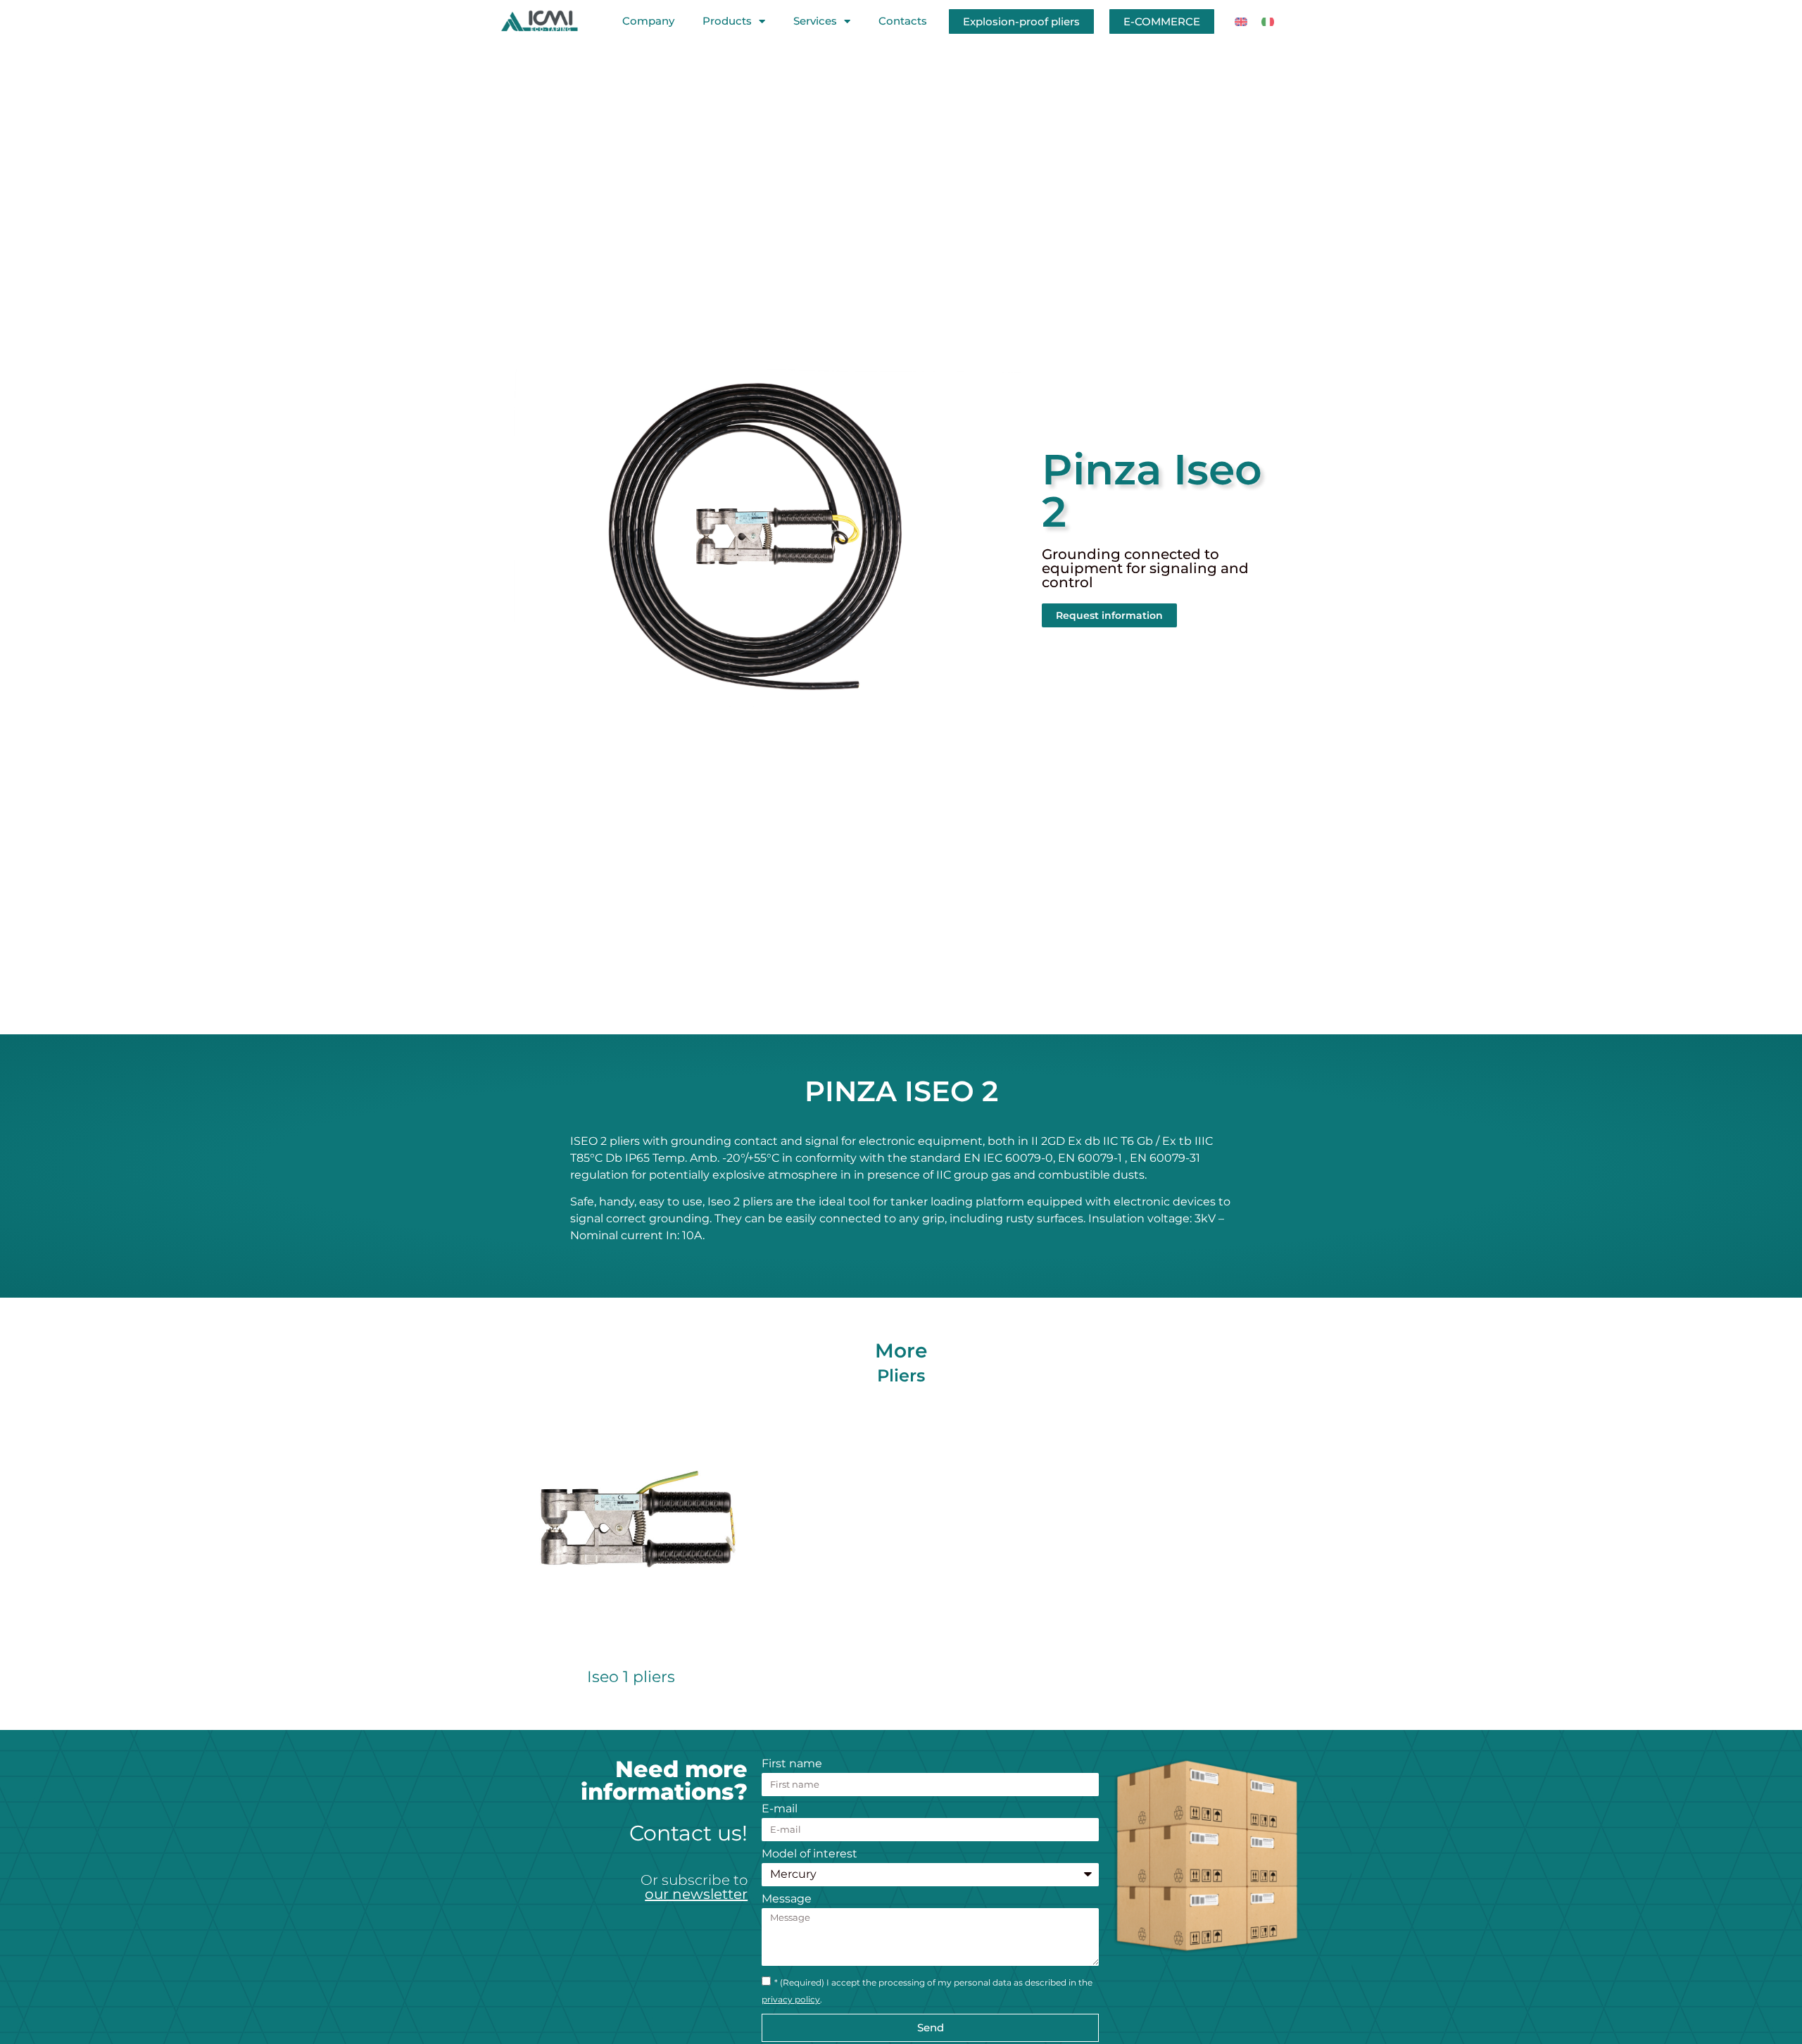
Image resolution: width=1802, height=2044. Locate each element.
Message (787, 1899)
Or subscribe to (694, 1887)
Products (727, 21)
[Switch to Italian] (1268, 21)
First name (792, 1764)
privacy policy (791, 1999)
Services (815, 21)
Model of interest (809, 1854)
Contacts (903, 21)
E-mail (780, 1809)
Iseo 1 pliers (631, 1677)
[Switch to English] (1241, 21)
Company (648, 21)
